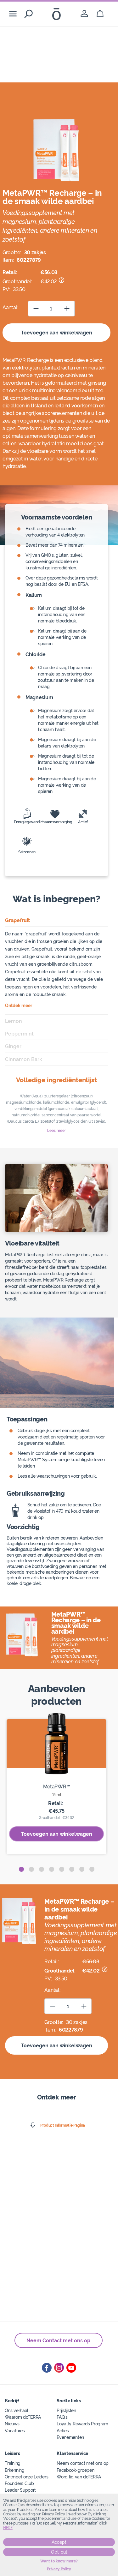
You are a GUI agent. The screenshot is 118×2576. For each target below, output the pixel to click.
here (8, 2528)
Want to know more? (59, 2561)
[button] (21, 1869)
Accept (59, 2542)
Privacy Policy (59, 2569)
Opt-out (59, 2552)
